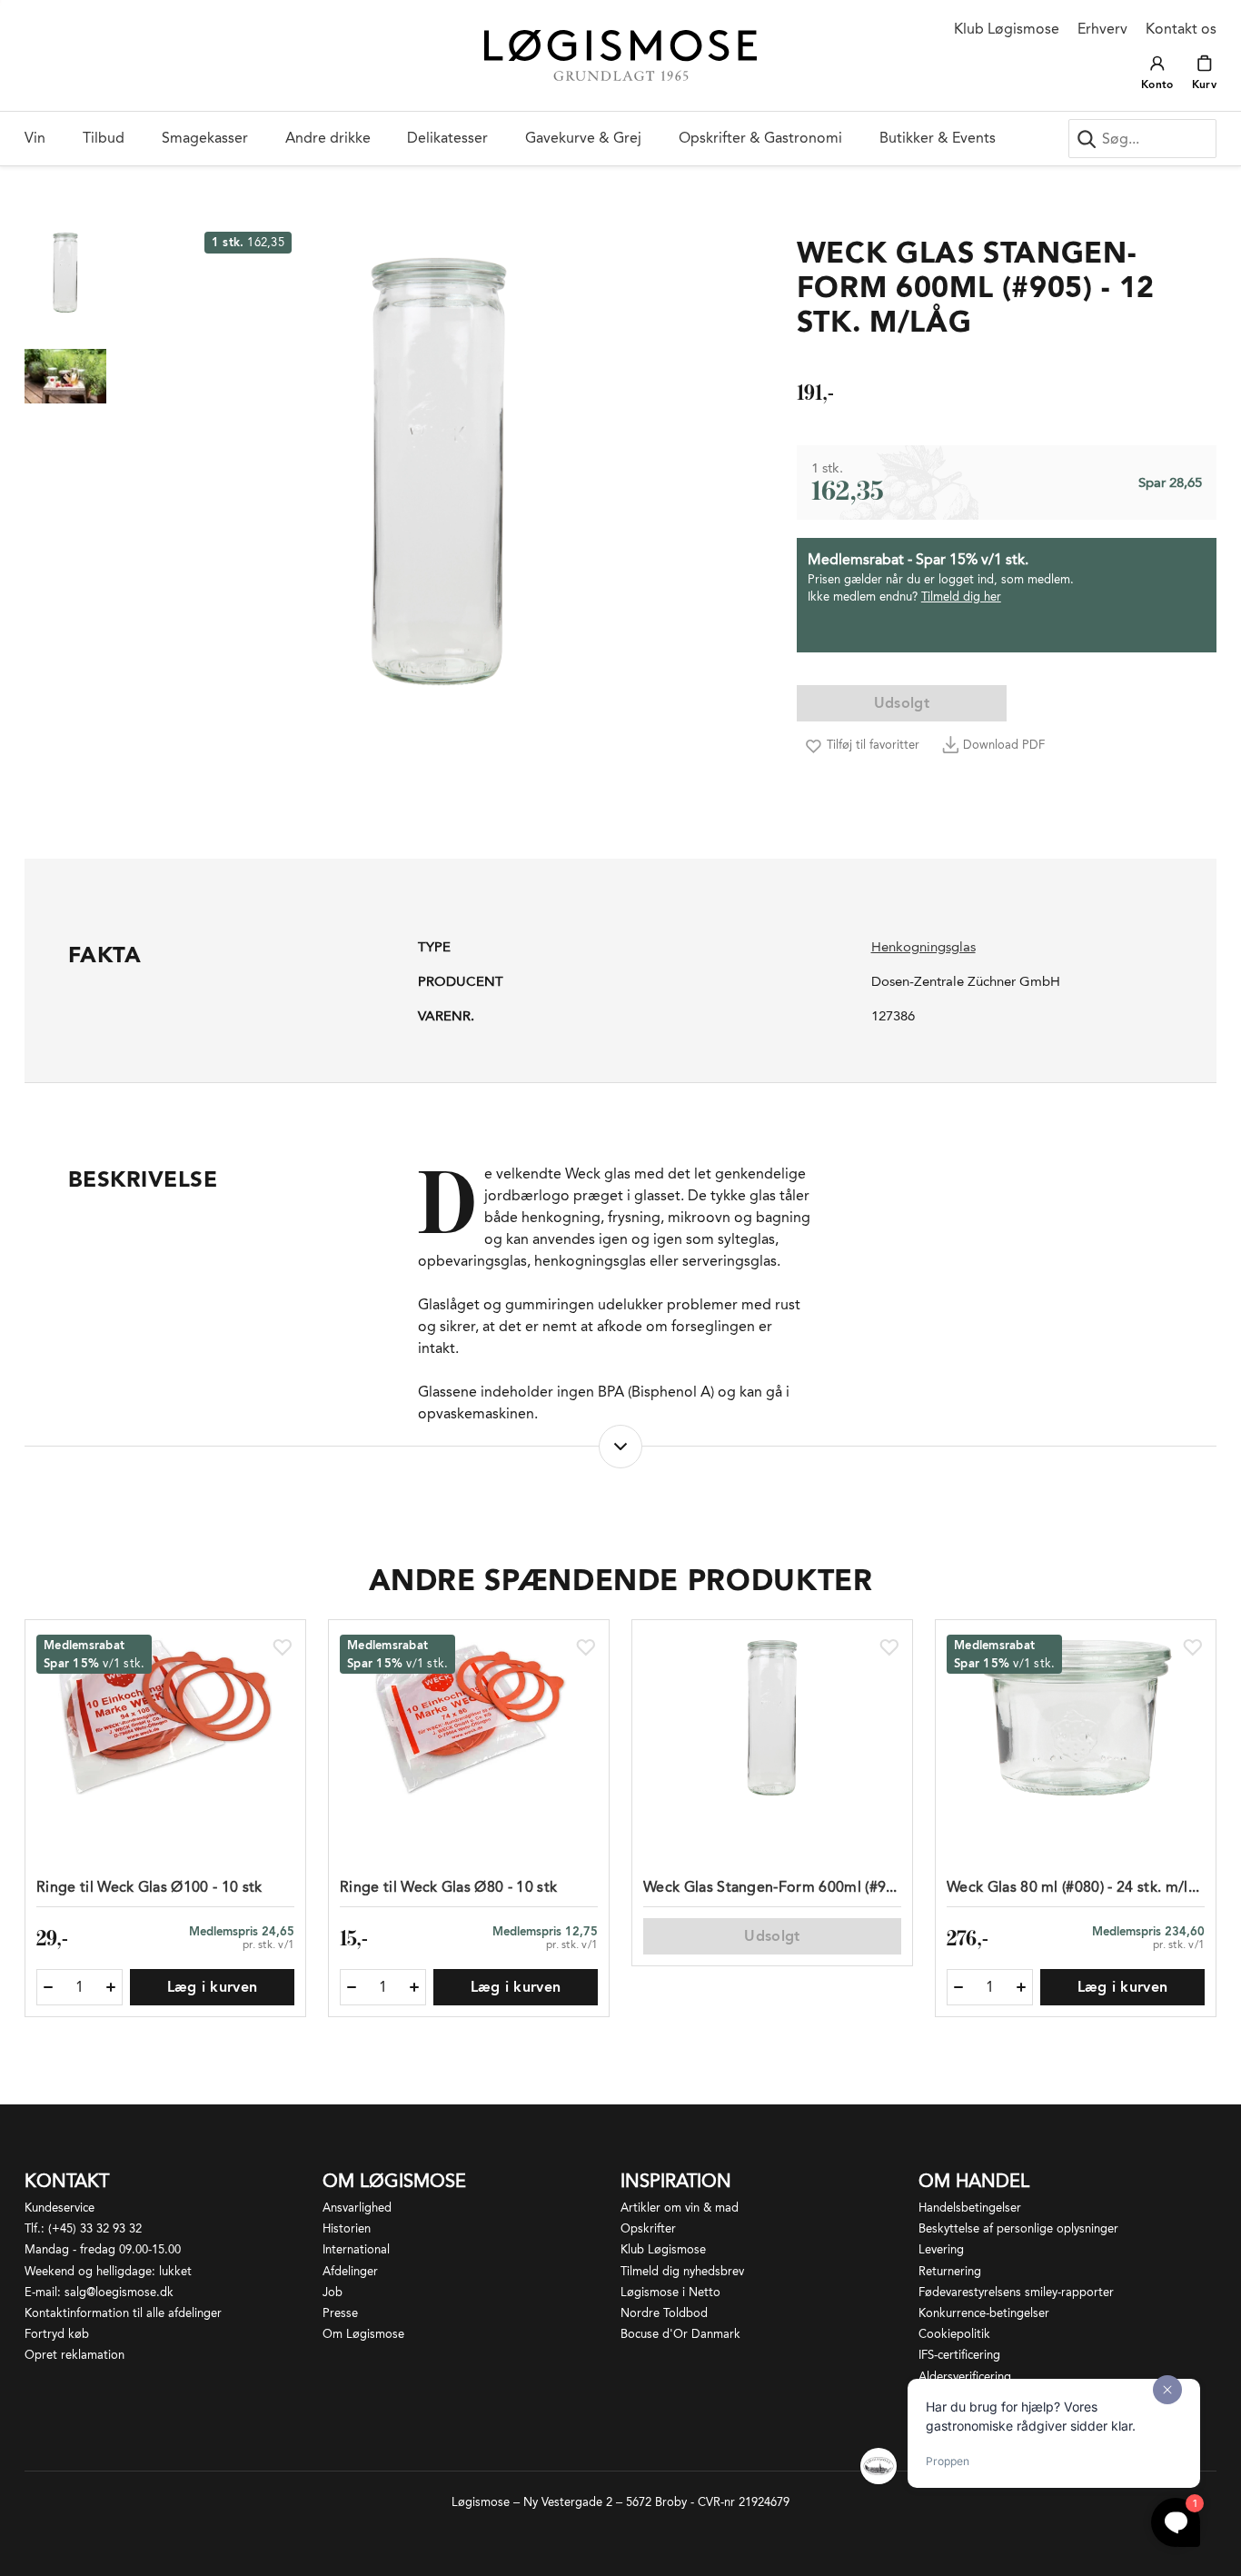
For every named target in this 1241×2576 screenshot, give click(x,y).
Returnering (950, 2271)
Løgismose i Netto (670, 2292)
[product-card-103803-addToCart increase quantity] (1021, 1987)
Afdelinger (350, 2271)
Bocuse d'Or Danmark (680, 2334)
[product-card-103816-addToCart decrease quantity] (48, 1987)
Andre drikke (328, 138)
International (356, 2249)
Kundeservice (60, 2208)
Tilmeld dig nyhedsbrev (682, 2271)
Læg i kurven (213, 1987)
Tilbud (104, 138)
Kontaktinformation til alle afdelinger (123, 2313)
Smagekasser (205, 138)
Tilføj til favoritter (873, 745)
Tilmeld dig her (961, 597)
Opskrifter (648, 2228)
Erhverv (1102, 29)
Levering (941, 2249)
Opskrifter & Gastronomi (760, 138)
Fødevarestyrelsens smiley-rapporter (1016, 2292)
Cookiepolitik (954, 2334)
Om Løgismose (363, 2334)
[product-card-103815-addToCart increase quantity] (414, 1987)
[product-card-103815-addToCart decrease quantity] (352, 1987)
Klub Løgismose (1007, 29)
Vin (35, 138)
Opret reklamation (74, 2355)
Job (333, 2292)
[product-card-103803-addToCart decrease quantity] (958, 1987)
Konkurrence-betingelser (984, 2313)
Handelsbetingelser (970, 2208)
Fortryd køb (57, 2334)
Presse (340, 2313)
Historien (347, 2228)
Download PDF (1004, 745)
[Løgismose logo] (620, 56)
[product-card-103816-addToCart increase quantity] (111, 1987)
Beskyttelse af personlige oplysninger (1018, 2228)
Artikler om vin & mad (680, 2208)
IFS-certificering (959, 2355)
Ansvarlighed (357, 2208)
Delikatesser (447, 138)
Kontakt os (1181, 29)
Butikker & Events (938, 138)
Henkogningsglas (923, 947)
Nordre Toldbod (664, 2313)
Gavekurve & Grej (583, 138)
